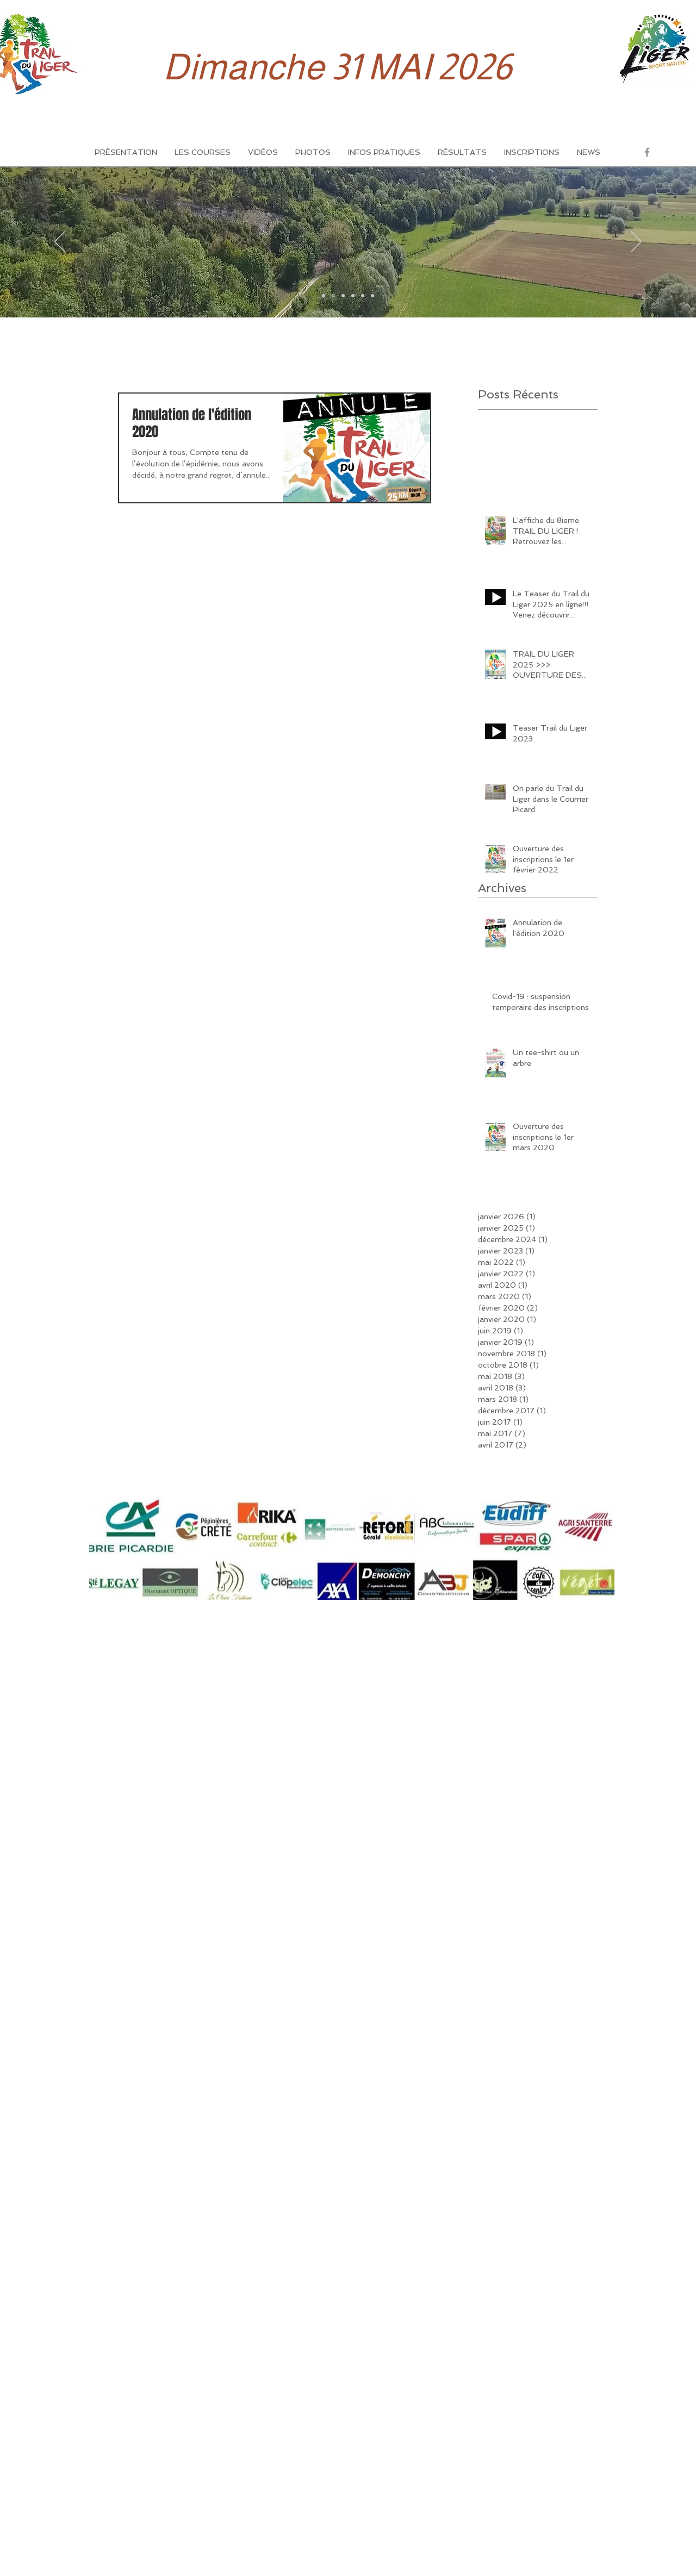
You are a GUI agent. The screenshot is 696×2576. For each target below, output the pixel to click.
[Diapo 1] (324, 296)
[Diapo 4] (353, 296)
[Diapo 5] (363, 296)
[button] (203, 152)
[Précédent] (60, 242)
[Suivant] (636, 242)
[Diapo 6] (372, 296)
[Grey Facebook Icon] (647, 152)
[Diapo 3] (343, 296)
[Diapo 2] (333, 296)
